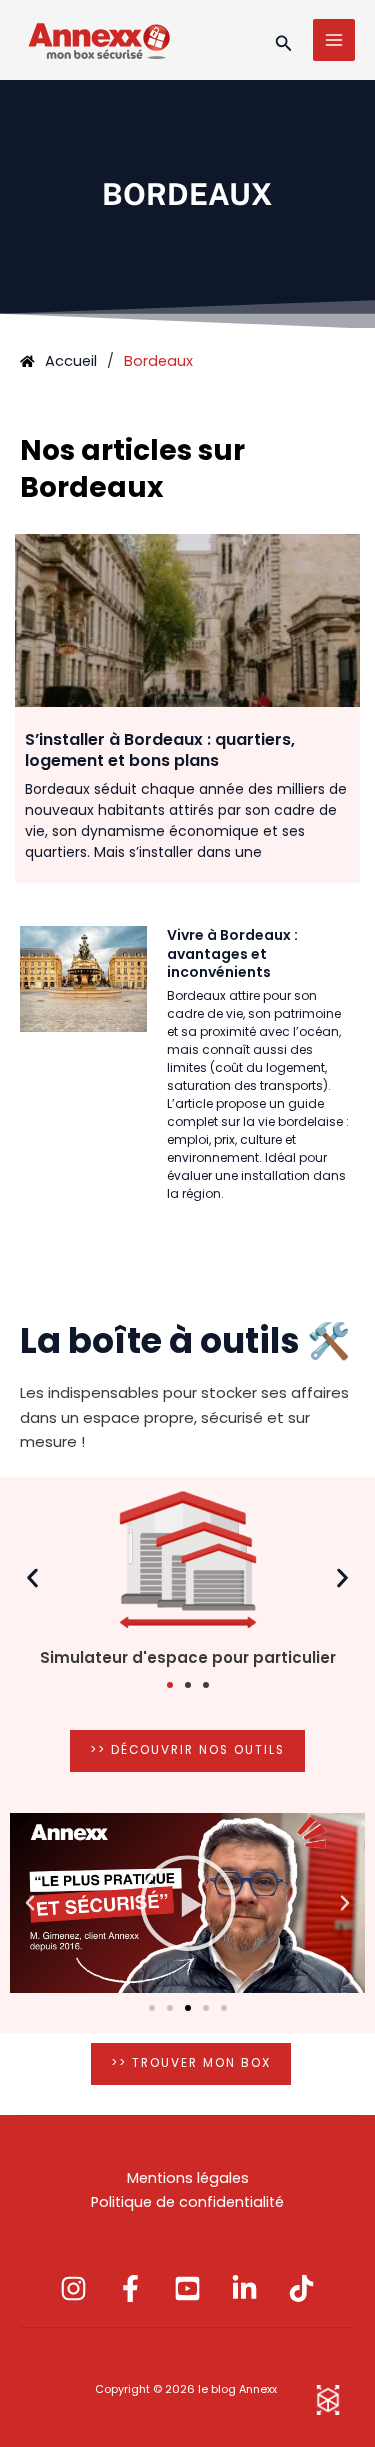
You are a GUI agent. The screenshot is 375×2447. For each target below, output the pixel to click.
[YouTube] (187, 2288)
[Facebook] (130, 2288)
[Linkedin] (244, 2288)
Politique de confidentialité (187, 2202)
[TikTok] (301, 2288)
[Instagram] (73, 2288)
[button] (284, 40)
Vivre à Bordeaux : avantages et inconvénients (232, 953)
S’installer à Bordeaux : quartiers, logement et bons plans (160, 750)
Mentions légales (188, 2178)
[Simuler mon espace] (328, 2400)
